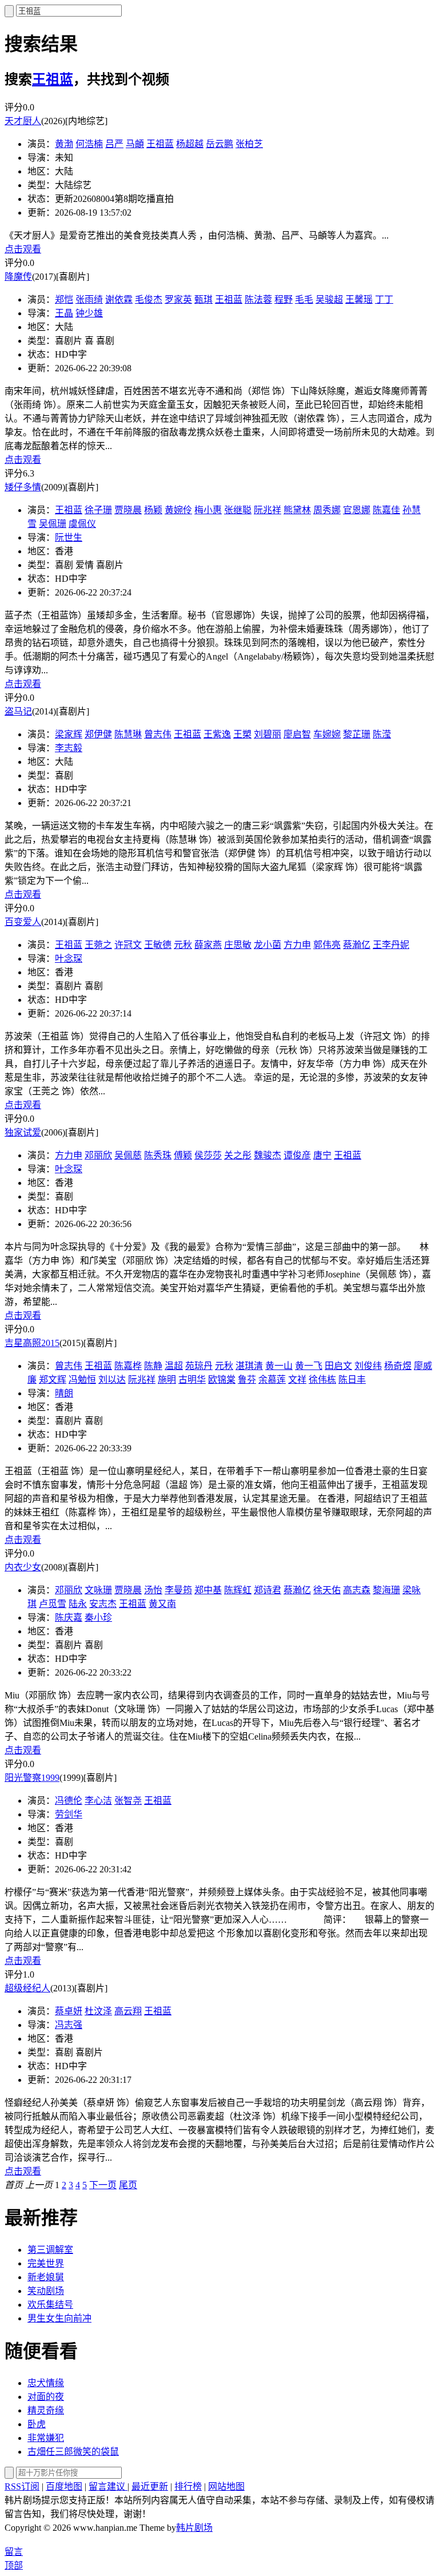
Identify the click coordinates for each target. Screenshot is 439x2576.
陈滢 (382, 734)
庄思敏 (238, 945)
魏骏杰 (268, 1155)
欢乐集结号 (50, 2305)
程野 (284, 299)
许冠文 (128, 945)
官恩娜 (357, 510)
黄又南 (162, 1604)
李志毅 (69, 748)
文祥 (297, 1380)
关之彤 (238, 1155)
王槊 (242, 734)
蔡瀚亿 (357, 945)
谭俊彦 (297, 1155)
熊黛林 (297, 510)
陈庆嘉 (69, 1618)
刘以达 (112, 1380)
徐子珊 (98, 510)
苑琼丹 (199, 1366)
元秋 (183, 945)
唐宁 (322, 1155)
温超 (174, 1366)
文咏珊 (98, 1590)
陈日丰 (352, 1380)
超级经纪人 (27, 1988)
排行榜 (188, 2486)
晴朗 (64, 1393)
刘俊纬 (368, 1366)
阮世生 (69, 537)
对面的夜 (46, 2397)
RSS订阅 (22, 2486)
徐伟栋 (322, 1380)
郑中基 (208, 1590)
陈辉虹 (238, 1590)
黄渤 (64, 144)
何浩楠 (89, 144)
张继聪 (238, 510)
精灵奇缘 (46, 2410)
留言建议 (108, 2486)
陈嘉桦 (128, 1366)
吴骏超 (329, 299)
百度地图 (64, 2486)
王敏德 (158, 945)
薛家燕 (208, 945)
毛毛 (304, 299)
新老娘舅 (46, 2277)
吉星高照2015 (32, 1343)
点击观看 (23, 249)
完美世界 (46, 2263)
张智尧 (128, 1801)
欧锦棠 (222, 1380)
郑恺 (64, 299)
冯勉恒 (82, 1380)
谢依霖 (119, 299)
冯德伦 (69, 1801)
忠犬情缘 (46, 2383)
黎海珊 (386, 1590)
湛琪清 (249, 1366)
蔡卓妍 (69, 2011)
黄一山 (279, 1366)
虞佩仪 (82, 524)
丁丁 (384, 299)
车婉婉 (327, 734)
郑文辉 (53, 1380)
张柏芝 (249, 144)
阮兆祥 (268, 510)
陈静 (153, 1366)
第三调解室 (50, 2250)
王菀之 (98, 945)
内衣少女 (23, 1567)
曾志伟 (158, 734)
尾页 (128, 2185)
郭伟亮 (327, 945)
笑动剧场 (46, 2291)
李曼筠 (178, 1590)
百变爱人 (23, 922)
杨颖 (153, 510)
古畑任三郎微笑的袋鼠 (73, 2452)
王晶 (64, 313)
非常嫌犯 (46, 2438)
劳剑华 (69, 1814)
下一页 (103, 2185)
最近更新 (150, 2486)
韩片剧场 (194, 2528)
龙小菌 (268, 945)
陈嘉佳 (386, 510)
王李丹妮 (391, 945)
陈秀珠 (158, 1155)
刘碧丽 (268, 734)
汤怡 (153, 1590)
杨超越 (190, 144)
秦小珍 (98, 1618)
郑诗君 (268, 1590)
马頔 (135, 144)
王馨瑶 (359, 299)
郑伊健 (98, 734)
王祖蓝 (53, 80)
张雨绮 (89, 299)
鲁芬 (247, 1380)
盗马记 (18, 711)
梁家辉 (69, 734)
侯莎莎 (208, 1155)
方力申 (297, 945)
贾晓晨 (128, 510)
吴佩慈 (128, 1155)
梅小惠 (208, 510)
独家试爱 (23, 1132)
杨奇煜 (398, 1366)
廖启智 (297, 734)
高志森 (357, 1590)
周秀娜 (327, 510)
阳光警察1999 (32, 1778)
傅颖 (183, 1155)
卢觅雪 (53, 1604)
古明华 (192, 1380)
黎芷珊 (357, 734)
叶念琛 (69, 958)
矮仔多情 (23, 487)
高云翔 (128, 2011)
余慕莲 (272, 1380)
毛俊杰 (149, 299)
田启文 (338, 1366)
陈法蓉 (258, 299)
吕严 (114, 144)
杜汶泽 (98, 2011)
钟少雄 (89, 313)
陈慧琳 (128, 734)
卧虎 (37, 2424)
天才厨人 (23, 121)
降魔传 (18, 277)
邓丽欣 (98, 1155)
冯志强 (69, 2025)
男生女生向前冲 (59, 2318)
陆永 (78, 1604)
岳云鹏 (219, 144)
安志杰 (103, 1604)
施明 (167, 1380)
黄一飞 (309, 1366)
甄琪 (203, 299)
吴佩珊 (53, 524)
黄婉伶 (178, 510)
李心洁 (98, 1801)
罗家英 (178, 299)
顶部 (14, 2565)
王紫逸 (217, 734)
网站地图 (226, 2486)
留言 (14, 2552)
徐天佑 (327, 1590)
